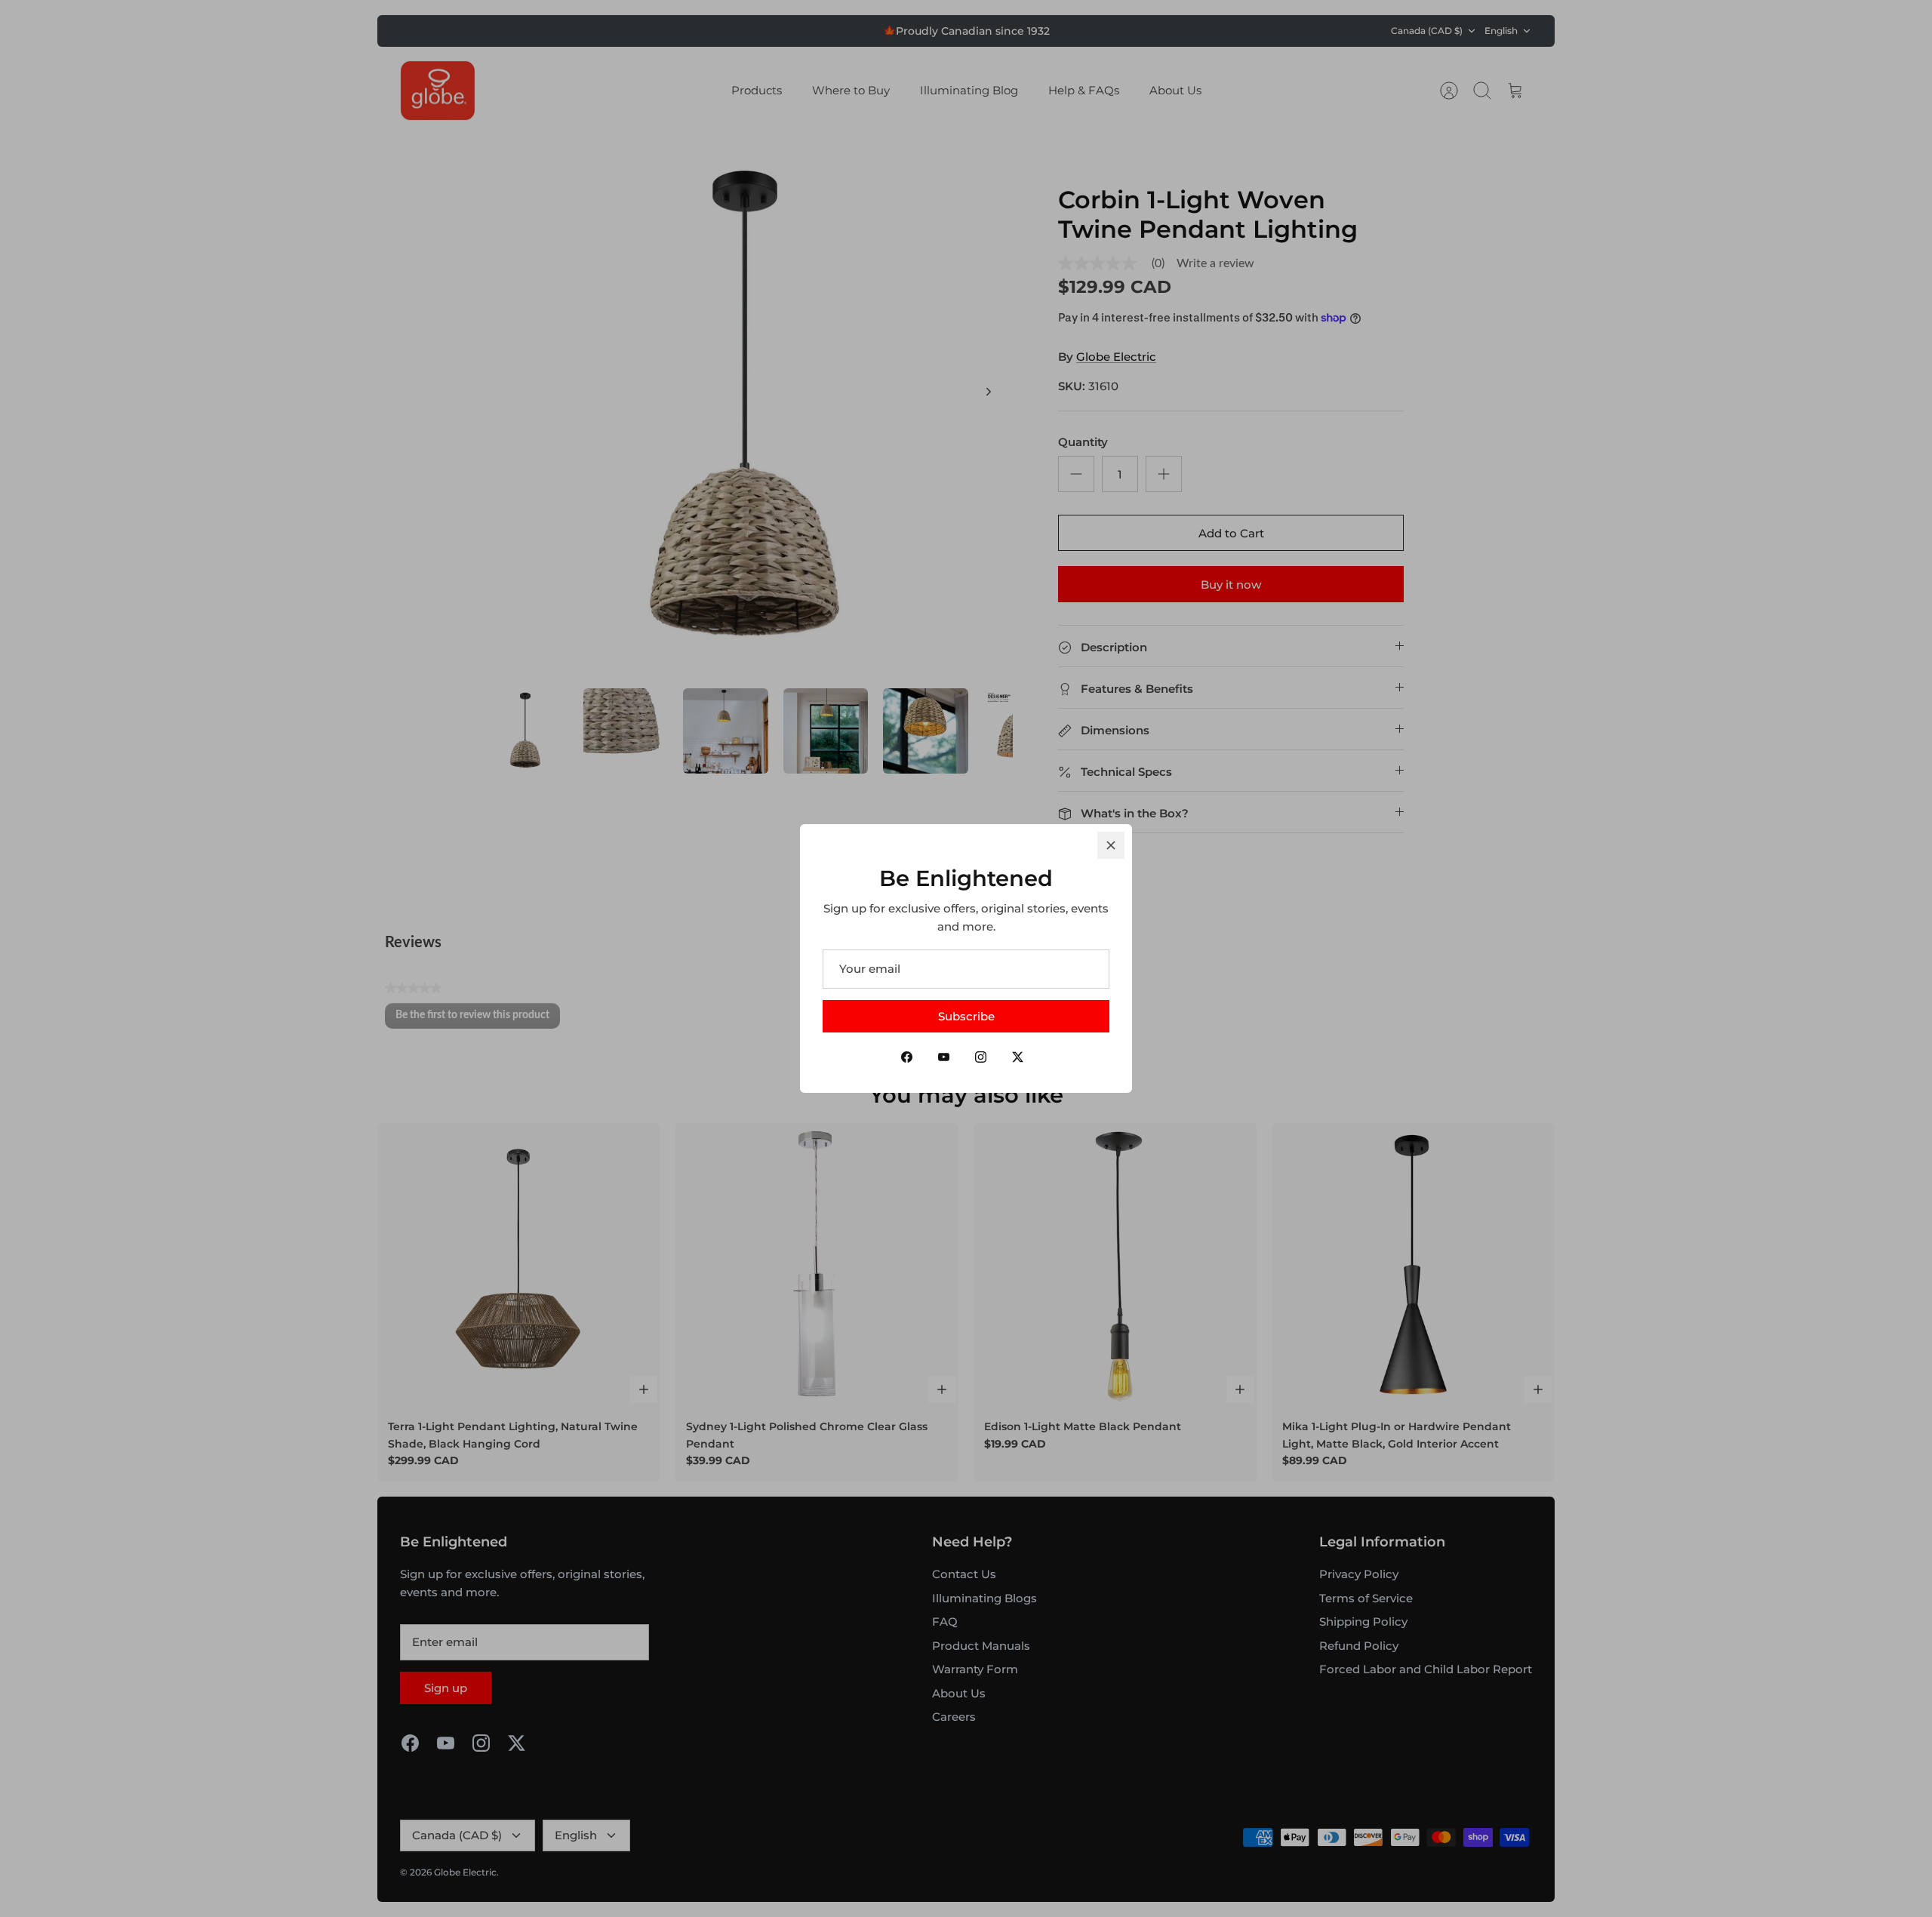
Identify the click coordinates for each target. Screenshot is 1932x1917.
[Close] (1111, 845)
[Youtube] (944, 1057)
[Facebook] (907, 1057)
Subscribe (966, 1016)
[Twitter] (1018, 1057)
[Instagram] (981, 1057)
